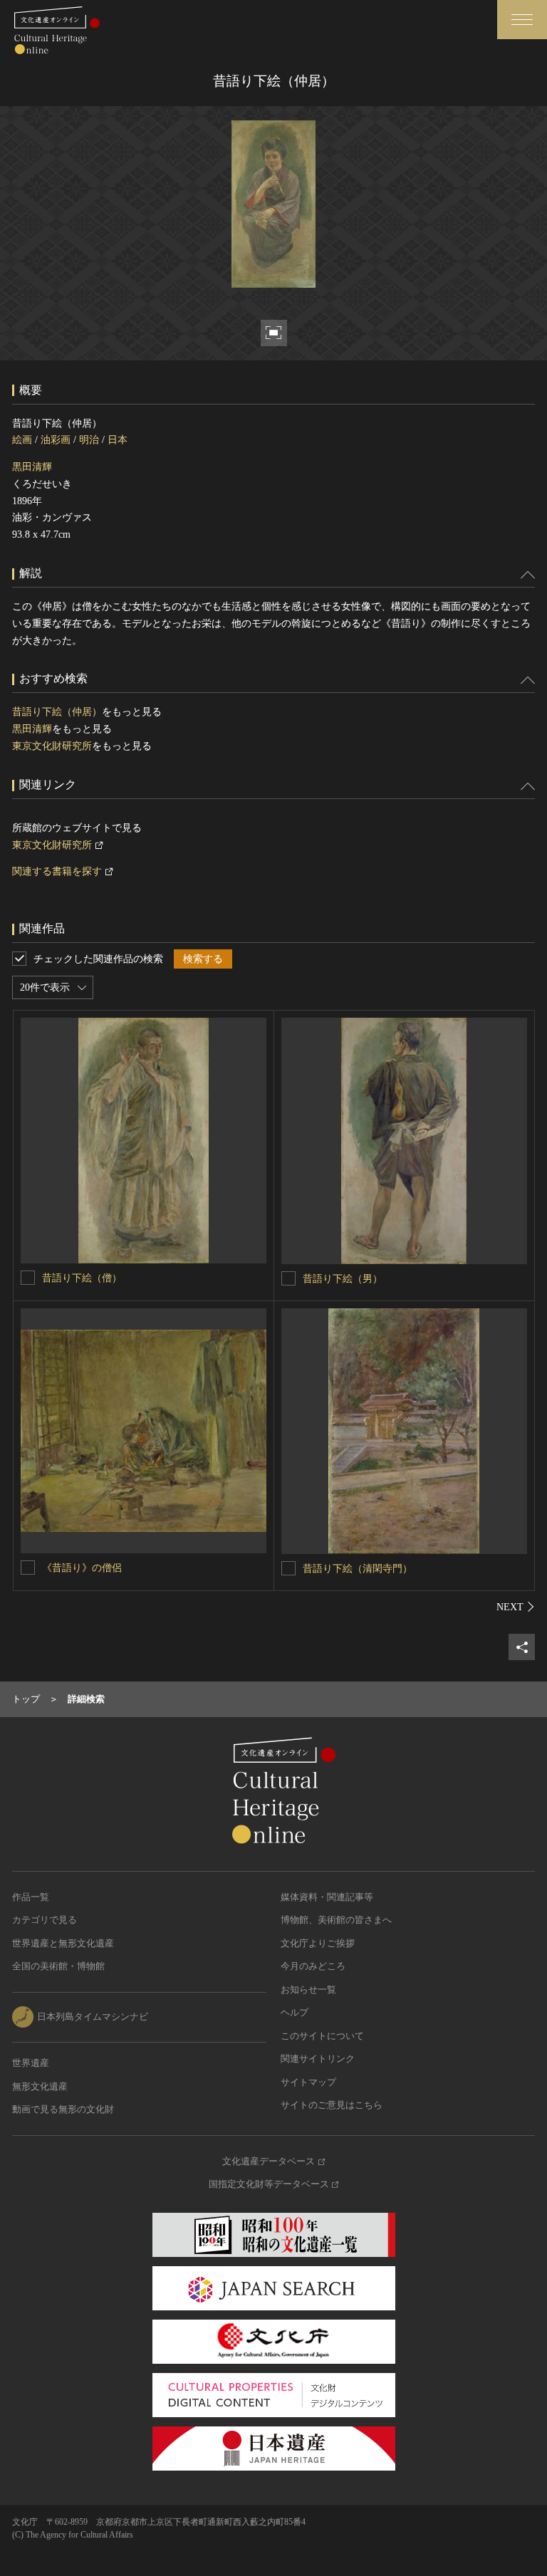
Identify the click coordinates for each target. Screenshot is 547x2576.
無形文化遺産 (40, 2086)
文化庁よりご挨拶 (318, 1943)
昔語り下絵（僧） (82, 1278)
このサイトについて (322, 2036)
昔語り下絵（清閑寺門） (358, 1569)
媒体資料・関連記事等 (327, 1897)
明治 (89, 440)
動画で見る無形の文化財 (63, 2109)
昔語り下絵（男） (343, 1279)
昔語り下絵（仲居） (57, 712)
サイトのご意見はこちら (332, 2105)
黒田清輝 (32, 467)
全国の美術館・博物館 (58, 1966)
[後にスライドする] (516, 1607)
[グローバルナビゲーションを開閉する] (522, 20)
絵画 (22, 440)
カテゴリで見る (45, 1920)
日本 (118, 440)
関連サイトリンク (318, 2059)
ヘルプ (295, 2012)
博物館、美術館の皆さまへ (336, 1920)
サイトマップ (308, 2082)
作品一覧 (31, 1897)
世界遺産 (31, 2063)
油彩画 (56, 440)
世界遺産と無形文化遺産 (63, 1943)
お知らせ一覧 (308, 1990)
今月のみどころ (313, 1966)
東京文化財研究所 (52, 746)
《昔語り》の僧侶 (82, 1568)
